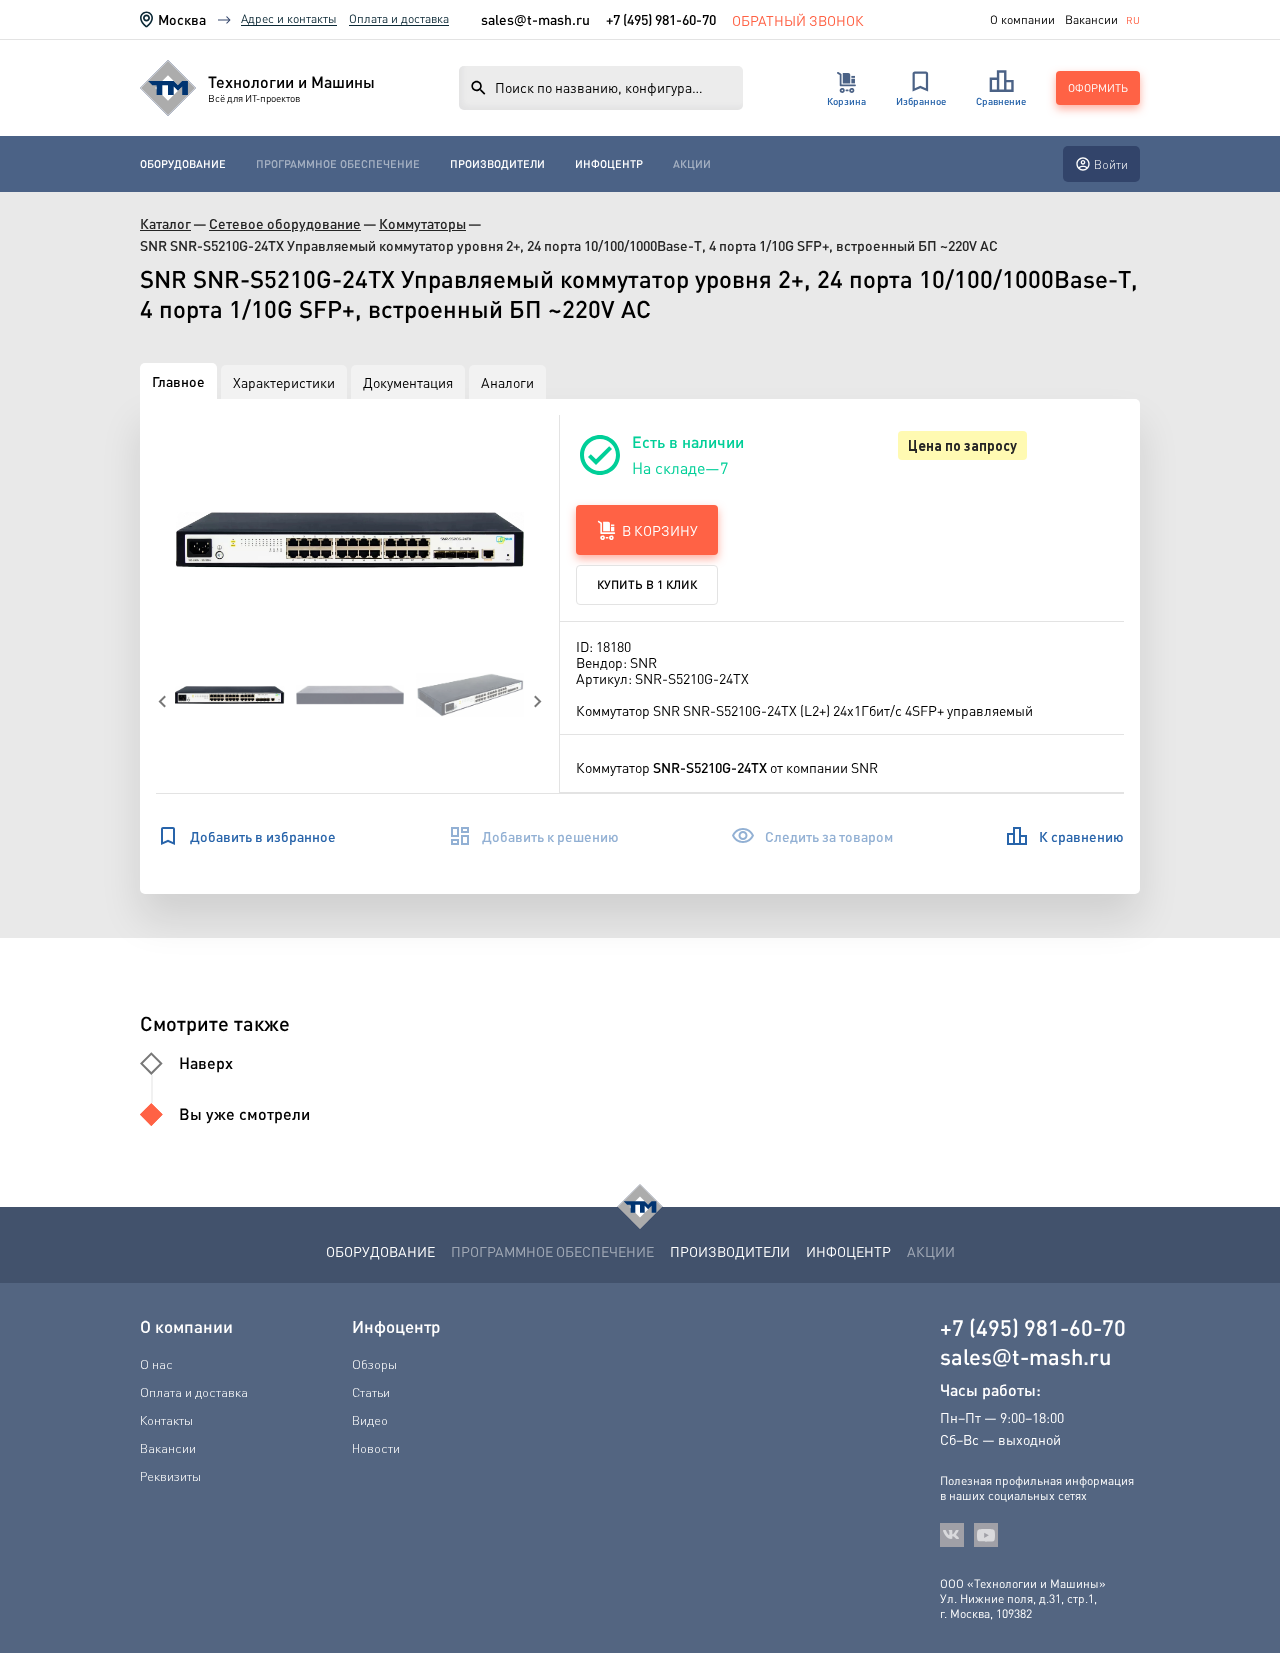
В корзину (660, 530)
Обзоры (374, 1364)
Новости (376, 1448)
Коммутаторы (422, 223)
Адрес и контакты (289, 18)
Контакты (166, 1420)
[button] (350, 539)
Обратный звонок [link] (798, 19)
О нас (156, 1364)
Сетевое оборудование (285, 223)
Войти (1111, 164)
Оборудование (183, 164)
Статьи (371, 1392)
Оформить (1098, 88)
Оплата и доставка (399, 18)
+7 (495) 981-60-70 (661, 19)
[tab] (178, 381)
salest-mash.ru (535, 19)
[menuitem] (183, 164)
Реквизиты (170, 1476)
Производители (497, 164)
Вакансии (1091, 20)
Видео (370, 1420)
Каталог (165, 223)
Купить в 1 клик (647, 584)
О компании (1022, 20)
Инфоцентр (609, 164)
